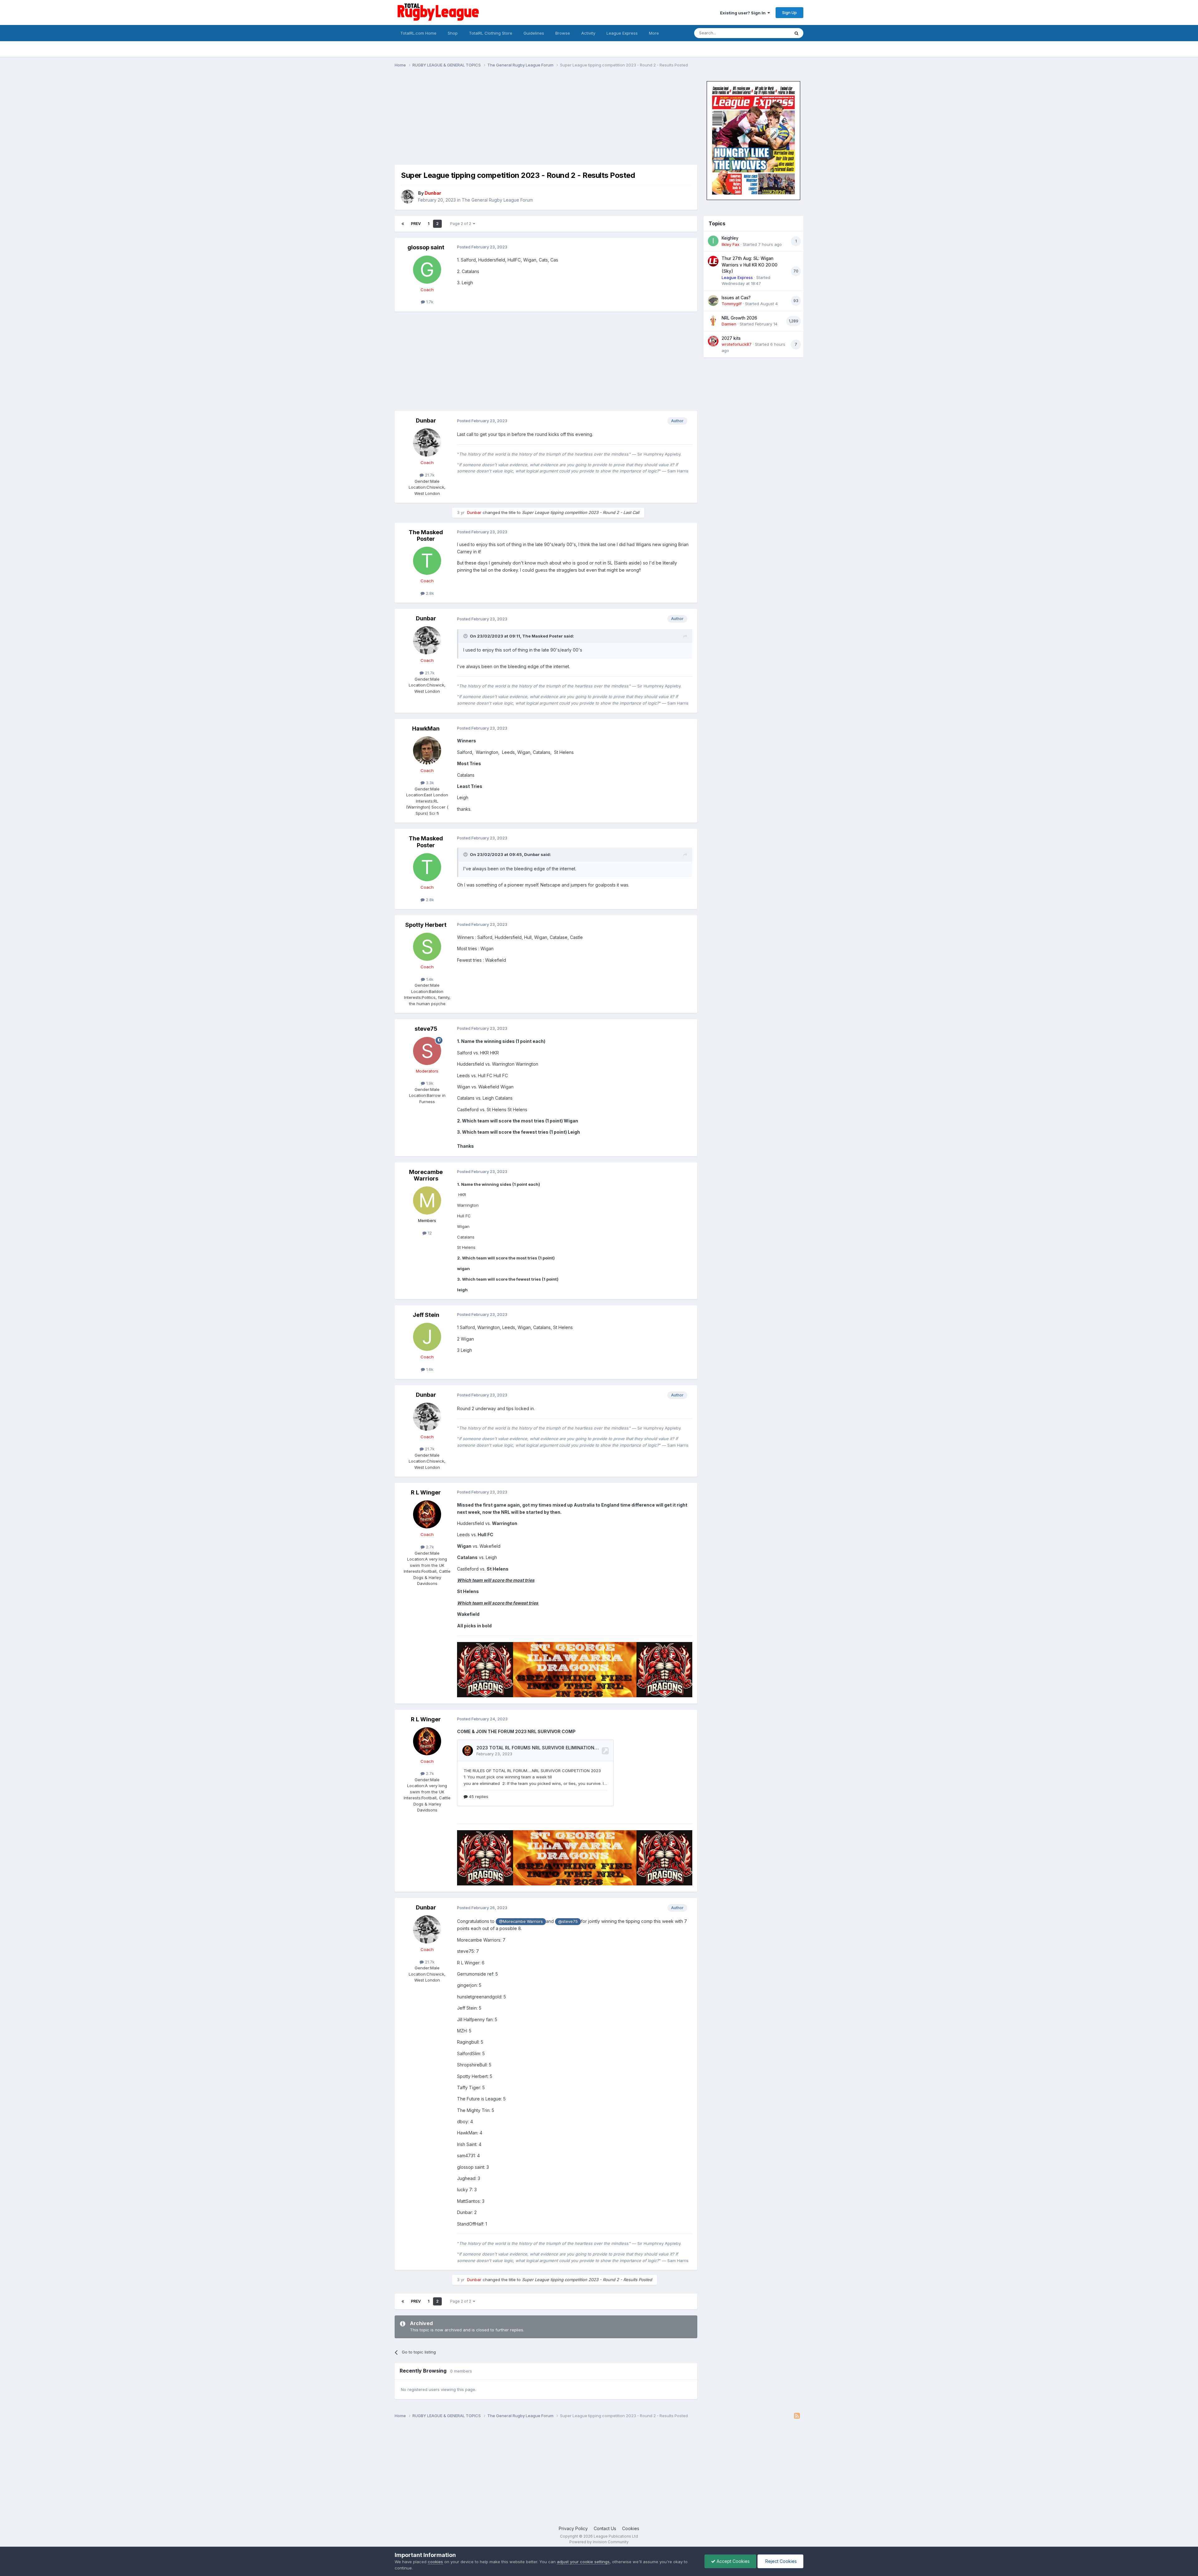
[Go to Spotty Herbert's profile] (427, 947)
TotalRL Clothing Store (491, 33)
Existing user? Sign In (744, 13)
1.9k (429, 1083)
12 (429, 1233)
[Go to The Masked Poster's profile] (427, 561)
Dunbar (426, 420)
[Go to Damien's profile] (713, 321)
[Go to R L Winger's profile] (427, 1514)
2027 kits (731, 338)
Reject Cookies (780, 2561)
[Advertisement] (508, 121)
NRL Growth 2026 (739, 318)
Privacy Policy (573, 2528)
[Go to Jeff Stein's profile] (427, 1337)
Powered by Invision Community (599, 2542)
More (654, 33)
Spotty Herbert (426, 925)
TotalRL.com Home (418, 33)
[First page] (403, 224)
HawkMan (426, 728)
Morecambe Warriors (426, 1175)
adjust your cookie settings (583, 2562)
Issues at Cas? (736, 298)
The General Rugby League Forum (497, 200)
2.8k (429, 593)
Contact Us (605, 2528)
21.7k (429, 475)
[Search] (796, 33)
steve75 (426, 1029)
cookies (435, 2562)
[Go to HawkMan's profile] (427, 750)
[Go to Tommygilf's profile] (713, 301)
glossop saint (426, 247)
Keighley (730, 238)
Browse (563, 33)
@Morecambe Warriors (521, 1921)
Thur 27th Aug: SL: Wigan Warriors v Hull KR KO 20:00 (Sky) (750, 265)
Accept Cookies (733, 2561)
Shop (453, 33)
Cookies (631, 2528)
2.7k (429, 1547)
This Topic (771, 33)
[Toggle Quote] (466, 636)
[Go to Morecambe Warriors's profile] (427, 1200)
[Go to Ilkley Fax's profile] (713, 241)
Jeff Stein (426, 1315)
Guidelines (534, 33)
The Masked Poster (426, 536)
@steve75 (568, 1921)
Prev (416, 224)
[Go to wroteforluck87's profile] (713, 341)
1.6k (429, 1369)
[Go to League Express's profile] (713, 261)
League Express (622, 33)
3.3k (429, 783)
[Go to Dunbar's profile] (408, 197)
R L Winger (426, 1492)
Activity (588, 33)
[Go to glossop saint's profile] (427, 270)
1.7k (429, 302)
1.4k (429, 979)
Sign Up (789, 12)
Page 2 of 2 (462, 224)
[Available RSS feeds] (797, 2416)
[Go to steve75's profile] (427, 1051)
